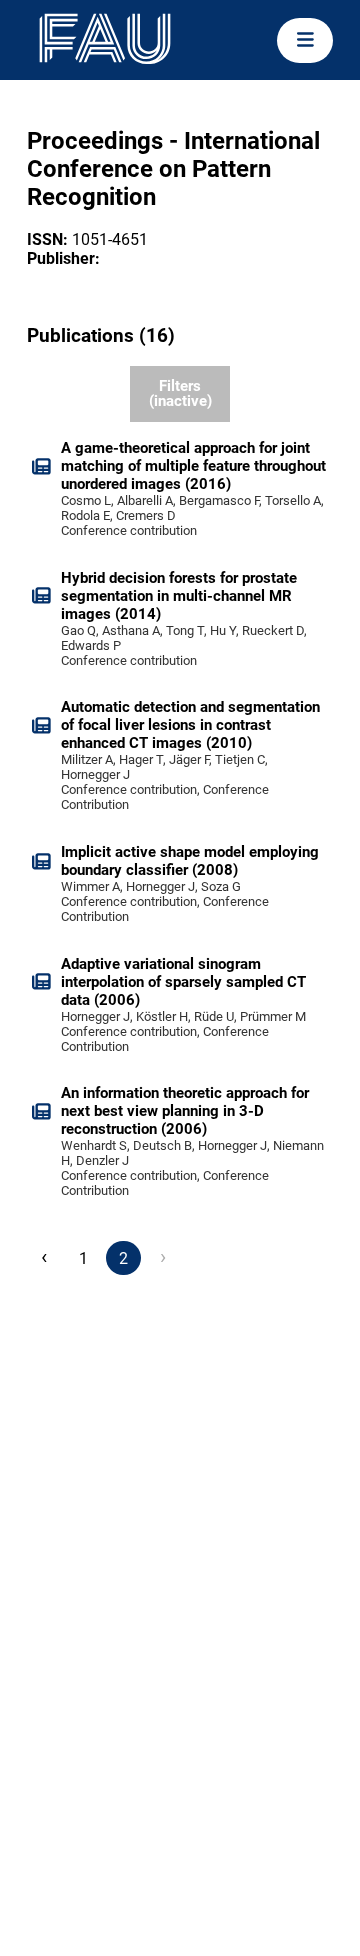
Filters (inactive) (180, 393)
